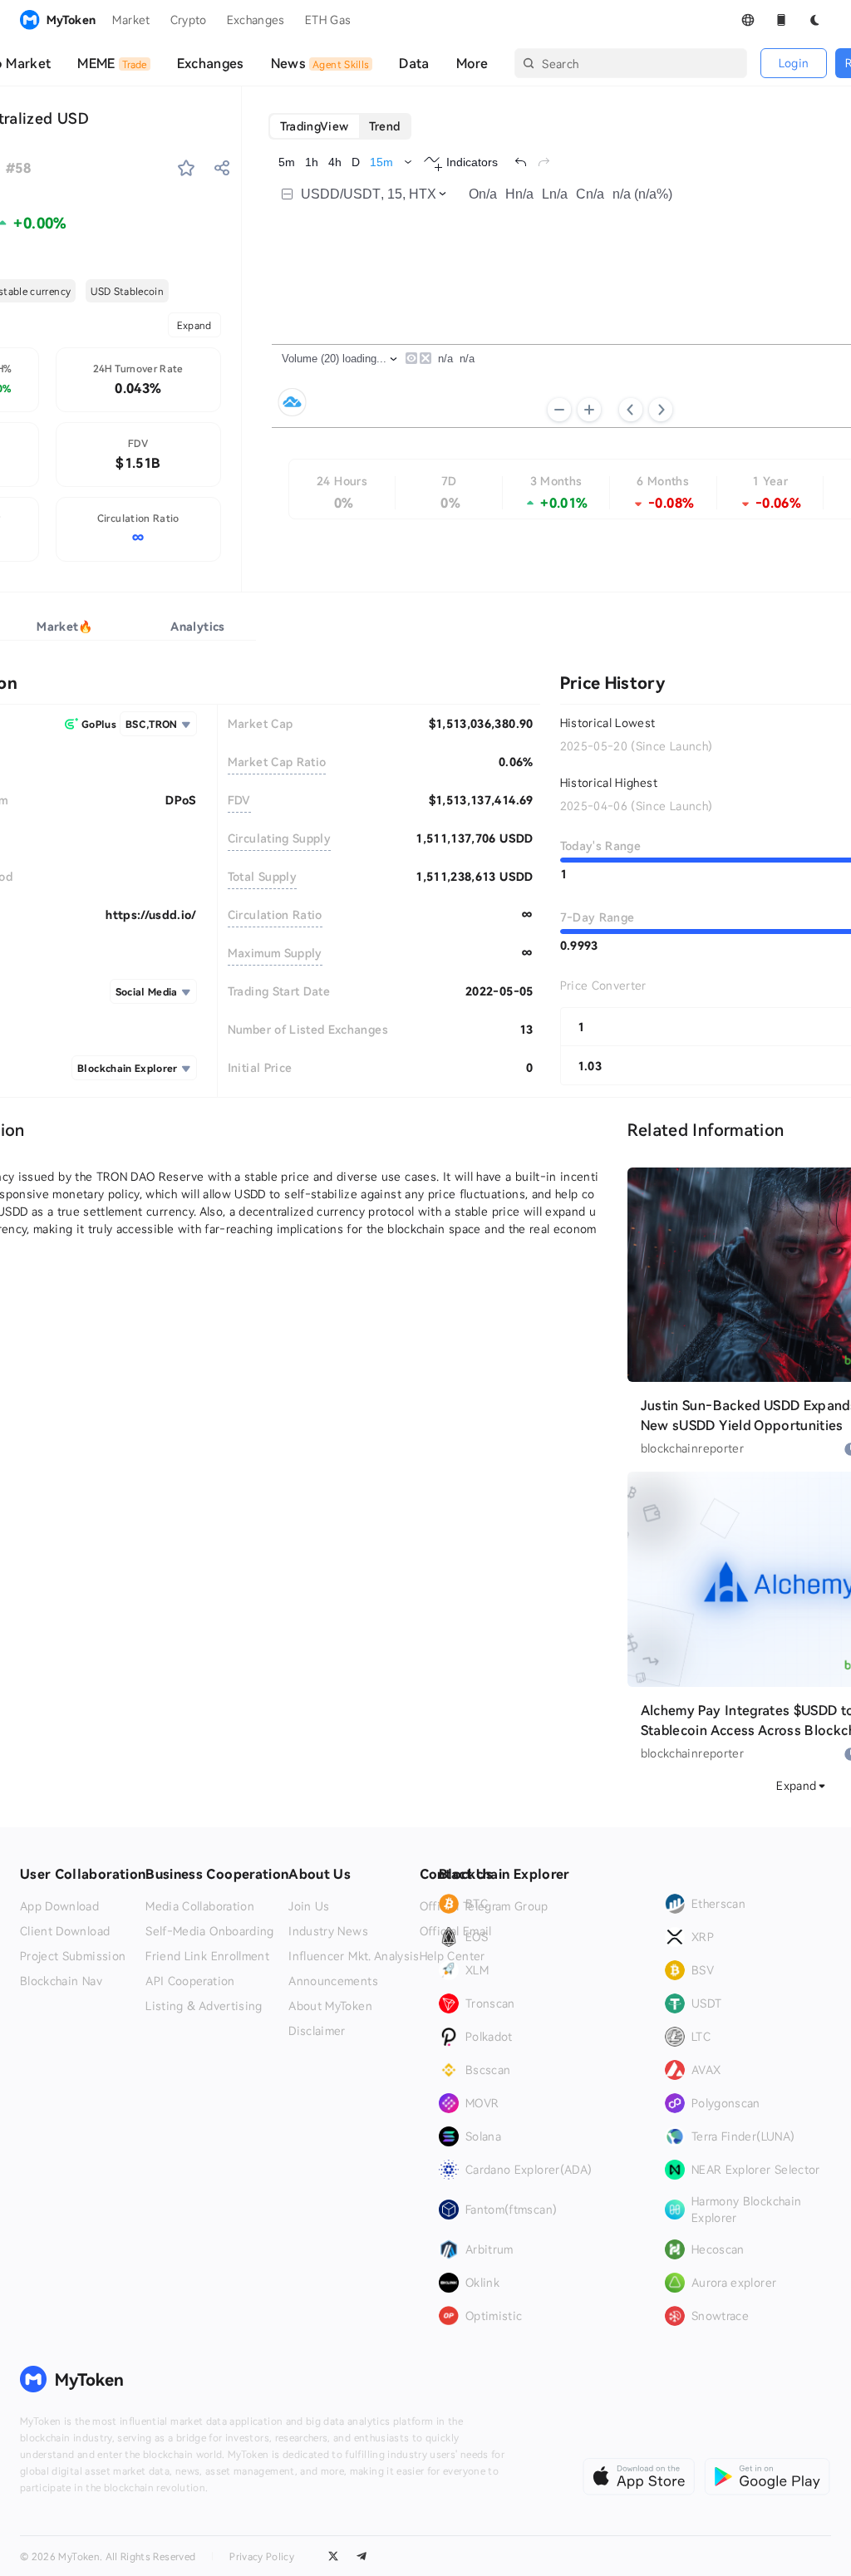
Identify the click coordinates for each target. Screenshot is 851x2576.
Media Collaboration (200, 1906)
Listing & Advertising (204, 2006)
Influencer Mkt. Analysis (354, 1956)
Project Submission (73, 1956)
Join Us (309, 1906)
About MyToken (330, 2006)
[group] (340, 126)
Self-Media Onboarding (209, 1931)
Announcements (333, 1981)
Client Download (65, 1931)
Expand (194, 325)
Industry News (328, 1931)
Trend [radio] (385, 126)
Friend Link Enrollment (207, 1956)
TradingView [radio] (315, 126)
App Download (59, 1906)
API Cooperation (190, 1981)
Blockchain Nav (61, 1981)
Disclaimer (317, 2031)
